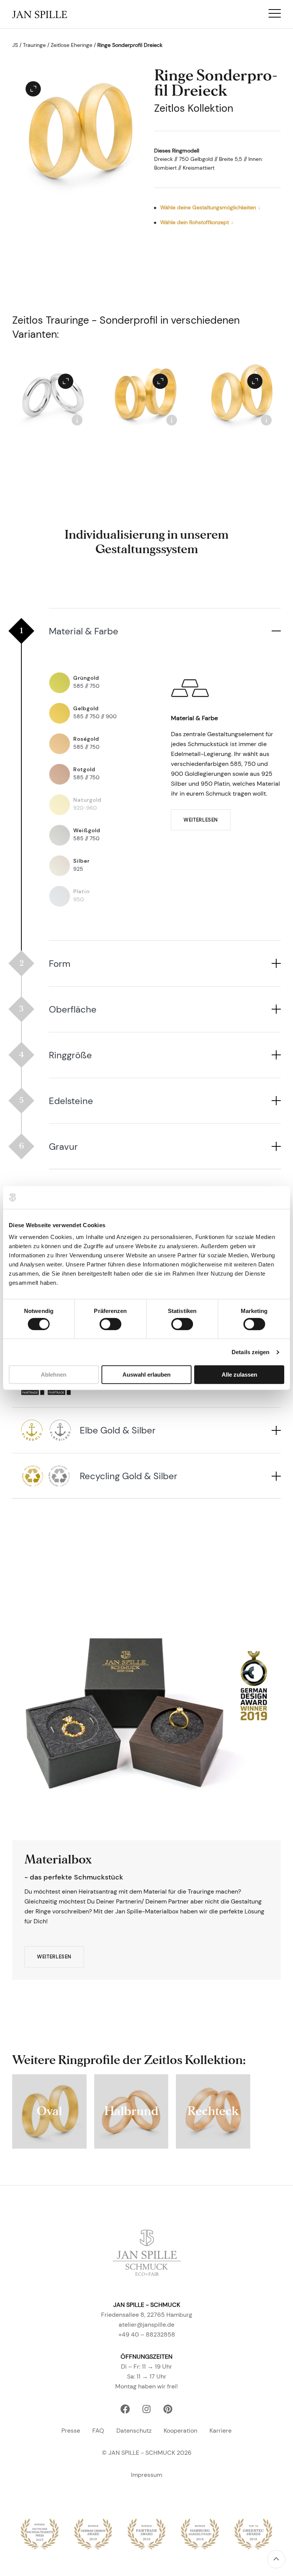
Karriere (221, 2431)
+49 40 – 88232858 (147, 2334)
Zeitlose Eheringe (72, 45)
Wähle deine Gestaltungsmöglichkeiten (208, 207)
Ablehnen (54, 1375)
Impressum (146, 2475)
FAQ (98, 2431)
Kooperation (180, 2431)
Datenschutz (134, 2431)
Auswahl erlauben (146, 1375)
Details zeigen (250, 1352)
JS (15, 45)
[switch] (110, 1324)
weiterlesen (201, 820)
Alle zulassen (239, 1375)
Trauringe (34, 45)
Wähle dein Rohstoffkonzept (195, 222)
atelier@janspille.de (146, 2325)
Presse (71, 2431)
